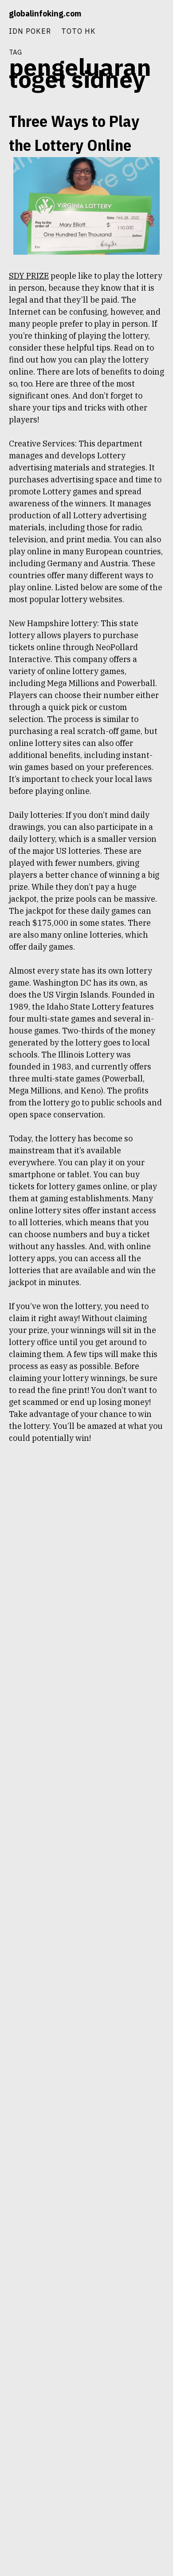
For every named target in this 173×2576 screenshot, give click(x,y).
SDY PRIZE (29, 276)
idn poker (30, 31)
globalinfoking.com (45, 14)
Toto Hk (79, 31)
